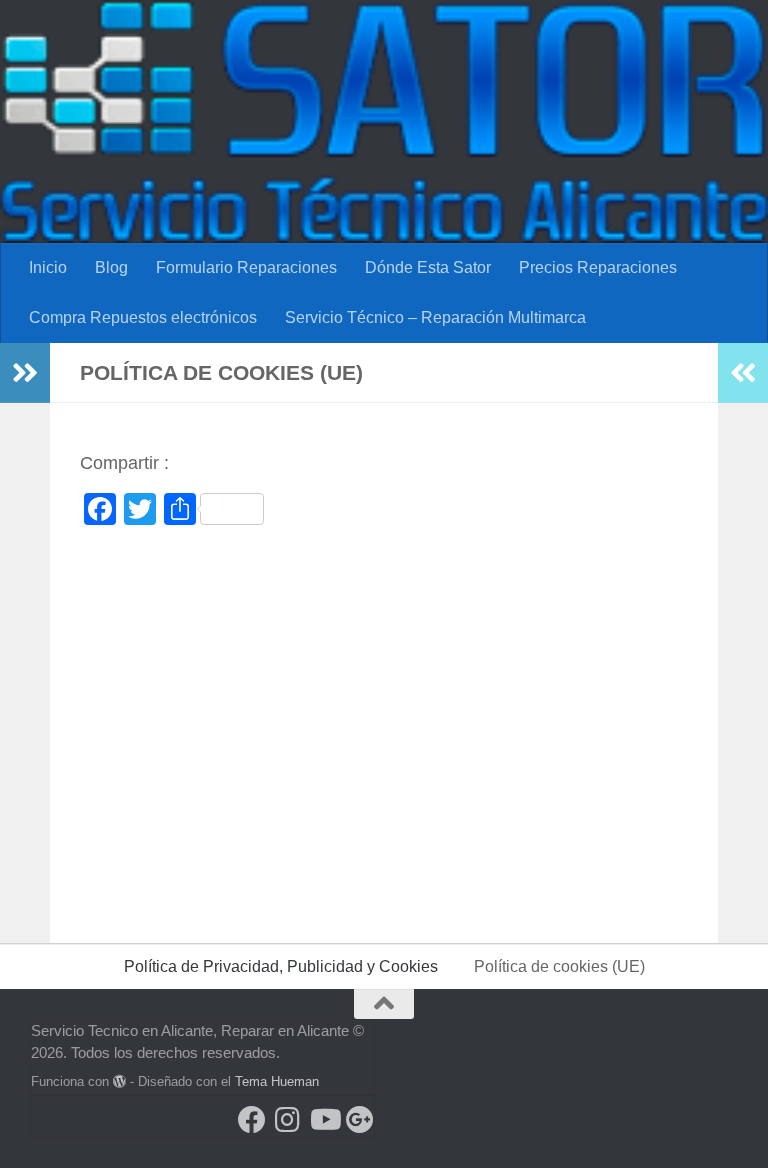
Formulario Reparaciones (246, 267)
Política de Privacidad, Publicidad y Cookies (281, 966)
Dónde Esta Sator (428, 267)
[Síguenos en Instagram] (288, 1120)
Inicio (48, 267)
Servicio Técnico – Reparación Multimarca (435, 317)
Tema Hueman (277, 1081)
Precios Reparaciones (598, 267)
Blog (111, 267)
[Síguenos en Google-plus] (360, 1120)
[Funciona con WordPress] (119, 1081)
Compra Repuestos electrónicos (143, 317)
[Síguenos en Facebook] (252, 1120)
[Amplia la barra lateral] (25, 373)
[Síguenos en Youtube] (324, 1120)
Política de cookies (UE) (559, 966)
